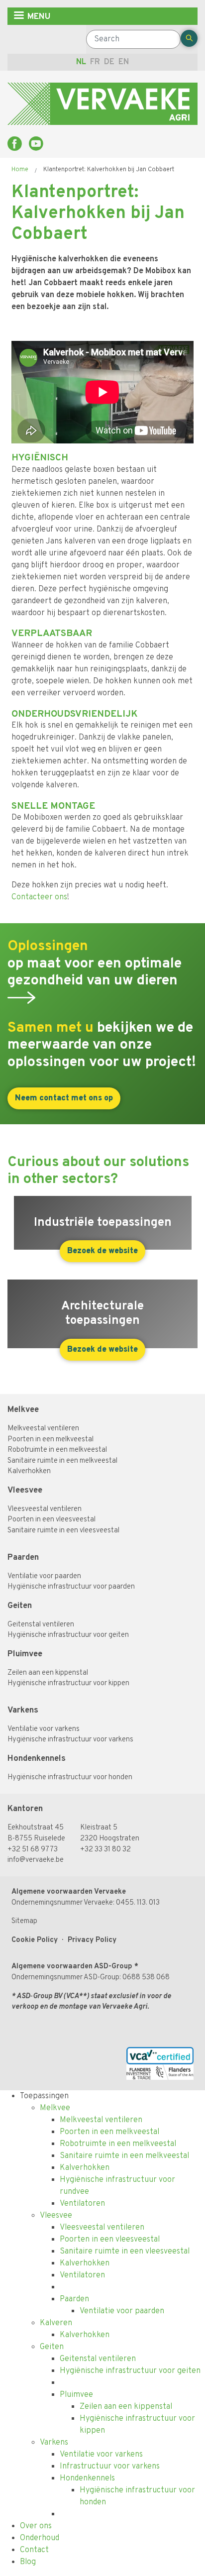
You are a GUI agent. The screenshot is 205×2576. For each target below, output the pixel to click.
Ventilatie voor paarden (44, 1576)
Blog (28, 2562)
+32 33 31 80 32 (105, 1850)
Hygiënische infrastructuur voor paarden (71, 1587)
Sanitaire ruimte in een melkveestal (62, 1461)
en (124, 62)
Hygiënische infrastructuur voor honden (70, 1777)
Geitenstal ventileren (41, 1625)
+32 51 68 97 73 (33, 1850)
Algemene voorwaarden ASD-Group (72, 1967)
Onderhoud (40, 2538)
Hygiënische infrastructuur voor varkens (70, 1740)
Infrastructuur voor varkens (110, 2467)
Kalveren (56, 2323)
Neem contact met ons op (64, 1098)
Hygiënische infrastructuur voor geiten (68, 1635)
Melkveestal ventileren (43, 1429)
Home (20, 170)
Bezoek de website (102, 1251)
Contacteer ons (39, 897)
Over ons (36, 2526)
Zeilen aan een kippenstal (48, 1673)
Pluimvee (25, 1654)
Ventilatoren (82, 2204)
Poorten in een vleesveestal (51, 1520)
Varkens (23, 1710)
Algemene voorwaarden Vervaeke (69, 1892)
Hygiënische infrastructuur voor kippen (68, 1683)
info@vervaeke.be (36, 1860)
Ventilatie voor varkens (44, 1729)
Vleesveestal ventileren (45, 1509)
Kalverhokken (29, 1471)
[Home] (102, 104)
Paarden (24, 1557)
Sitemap (24, 1921)
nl (81, 62)
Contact (34, 2550)
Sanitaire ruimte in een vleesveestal (63, 1531)
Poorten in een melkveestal (51, 1440)
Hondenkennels (37, 1759)
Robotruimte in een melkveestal (57, 1450)
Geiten (20, 1606)
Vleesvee (25, 1490)
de (109, 62)
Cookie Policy (35, 1940)
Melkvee (23, 1410)
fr (95, 62)
